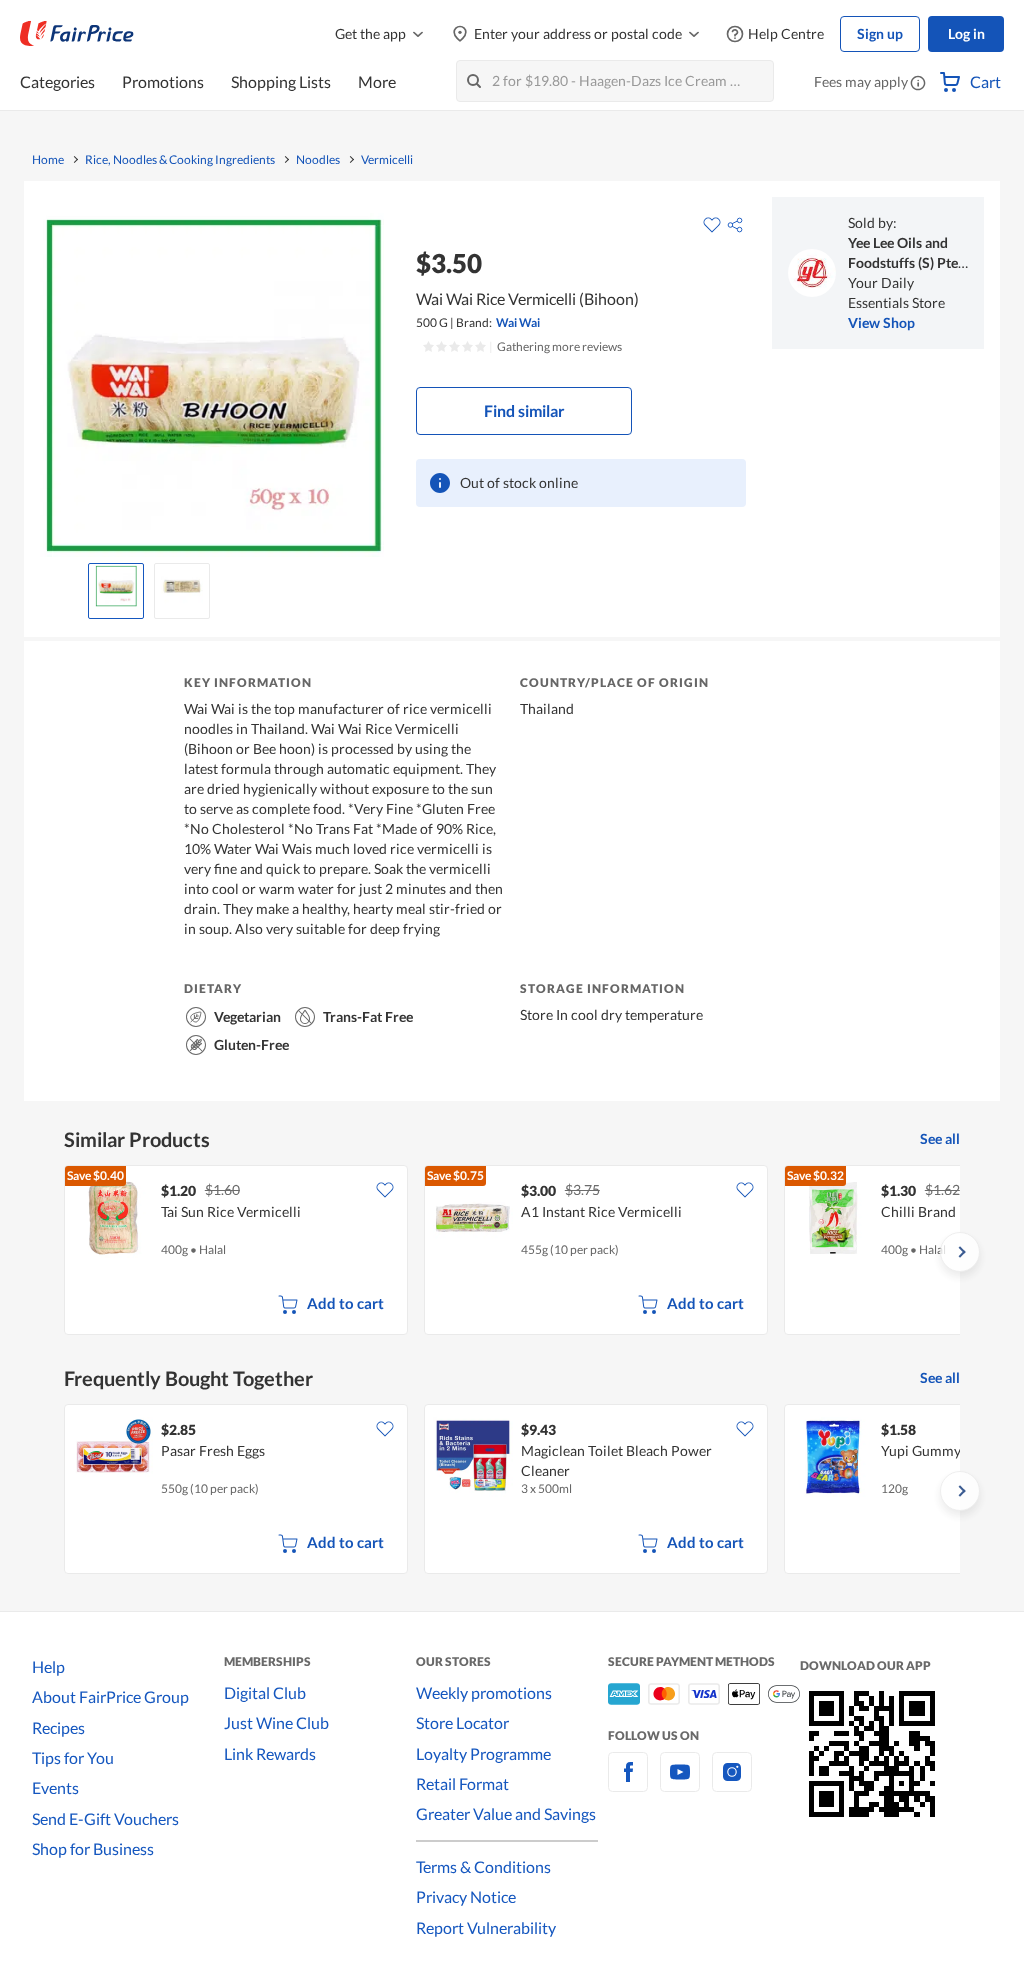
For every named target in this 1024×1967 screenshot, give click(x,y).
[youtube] (680, 1783)
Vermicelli (387, 160)
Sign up (880, 33)
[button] (918, 84)
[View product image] (116, 586)
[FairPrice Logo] (77, 34)
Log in (966, 33)
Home (48, 160)
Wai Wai (518, 322)
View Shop (881, 322)
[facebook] (628, 1783)
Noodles (318, 160)
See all (940, 1138)
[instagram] (732, 1783)
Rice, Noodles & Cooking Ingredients (180, 160)
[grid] (512, 1252)
